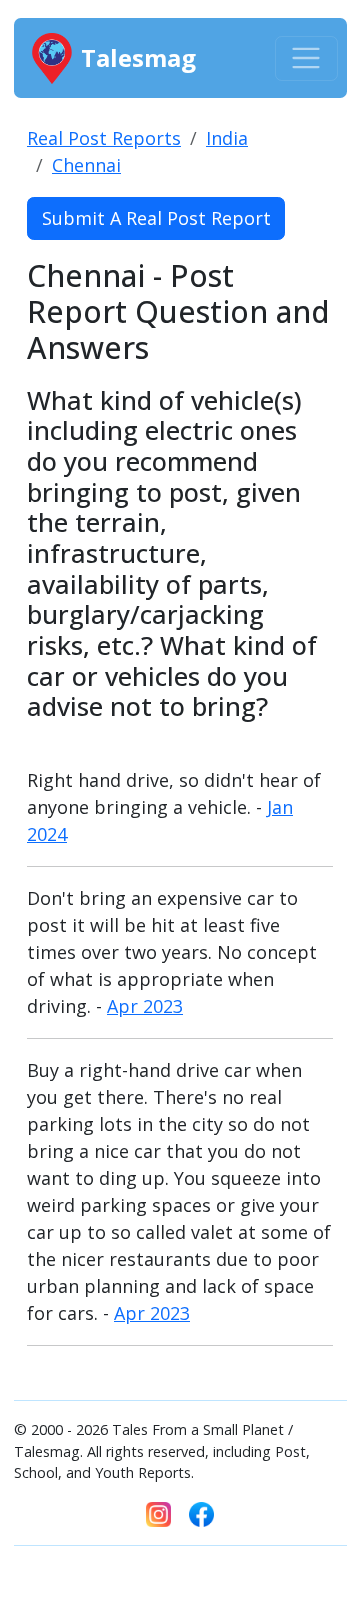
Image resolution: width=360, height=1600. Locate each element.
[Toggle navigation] (306, 58)
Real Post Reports (104, 138)
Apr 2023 (145, 1006)
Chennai (86, 165)
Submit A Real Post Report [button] (156, 218)
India (227, 138)
